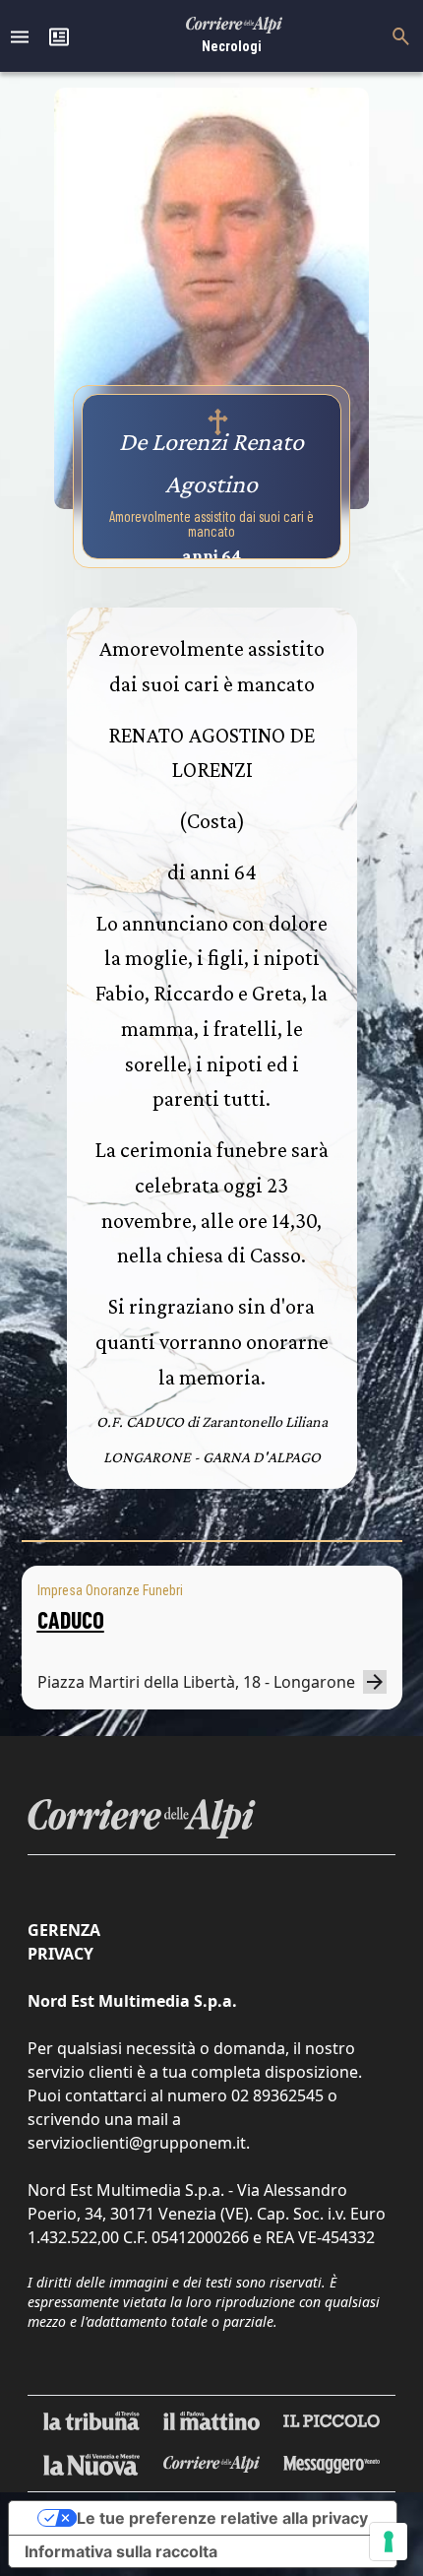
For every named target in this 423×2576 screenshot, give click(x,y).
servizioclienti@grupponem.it (137, 2143)
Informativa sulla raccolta (121, 2551)
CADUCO (71, 1619)
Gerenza (64, 1930)
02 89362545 (277, 2095)
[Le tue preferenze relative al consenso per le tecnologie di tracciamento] (389, 2542)
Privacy (60, 1954)
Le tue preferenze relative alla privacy (222, 2518)
